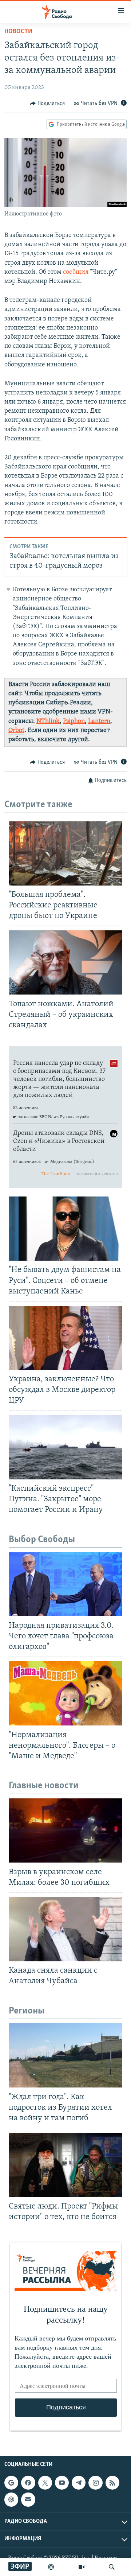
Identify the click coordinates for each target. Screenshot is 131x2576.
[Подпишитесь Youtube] (62, 2483)
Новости (18, 32)
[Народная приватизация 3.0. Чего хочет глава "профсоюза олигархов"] (65, 1584)
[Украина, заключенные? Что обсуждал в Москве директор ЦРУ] (65, 1338)
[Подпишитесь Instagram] (95, 2483)
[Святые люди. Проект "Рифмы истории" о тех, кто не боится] (65, 2165)
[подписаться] (28, 2500)
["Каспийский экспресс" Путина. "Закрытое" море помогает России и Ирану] (65, 1447)
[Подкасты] (11, 2500)
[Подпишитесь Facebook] (28, 2483)
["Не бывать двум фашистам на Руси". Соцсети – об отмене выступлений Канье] (65, 1229)
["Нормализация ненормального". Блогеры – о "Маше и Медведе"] (65, 1693)
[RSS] (112, 2483)
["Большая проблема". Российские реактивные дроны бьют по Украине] (65, 853)
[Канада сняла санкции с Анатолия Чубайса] (65, 1929)
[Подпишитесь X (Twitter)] (45, 2483)
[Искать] (112, 2567)
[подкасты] (51, 2567)
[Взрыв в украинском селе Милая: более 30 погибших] (65, 1830)
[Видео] (82, 2567)
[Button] (47, 104)
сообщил (76, 272)
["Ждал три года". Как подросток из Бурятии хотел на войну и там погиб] (65, 2055)
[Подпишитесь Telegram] (79, 2483)
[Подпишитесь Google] (11, 2483)
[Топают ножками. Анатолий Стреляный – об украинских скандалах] (65, 962)
